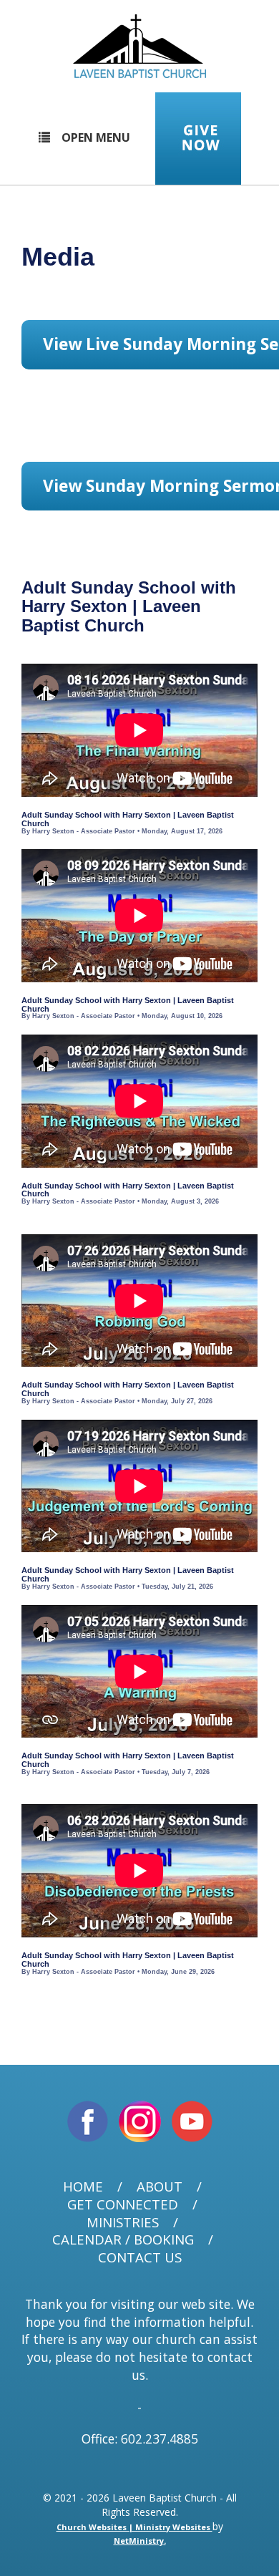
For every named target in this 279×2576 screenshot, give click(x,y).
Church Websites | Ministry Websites (134, 2527)
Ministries (123, 2223)
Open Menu (96, 137)
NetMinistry (139, 2541)
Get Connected (123, 2205)
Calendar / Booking (123, 2240)
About (160, 2187)
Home (83, 2187)
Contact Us (140, 2258)
